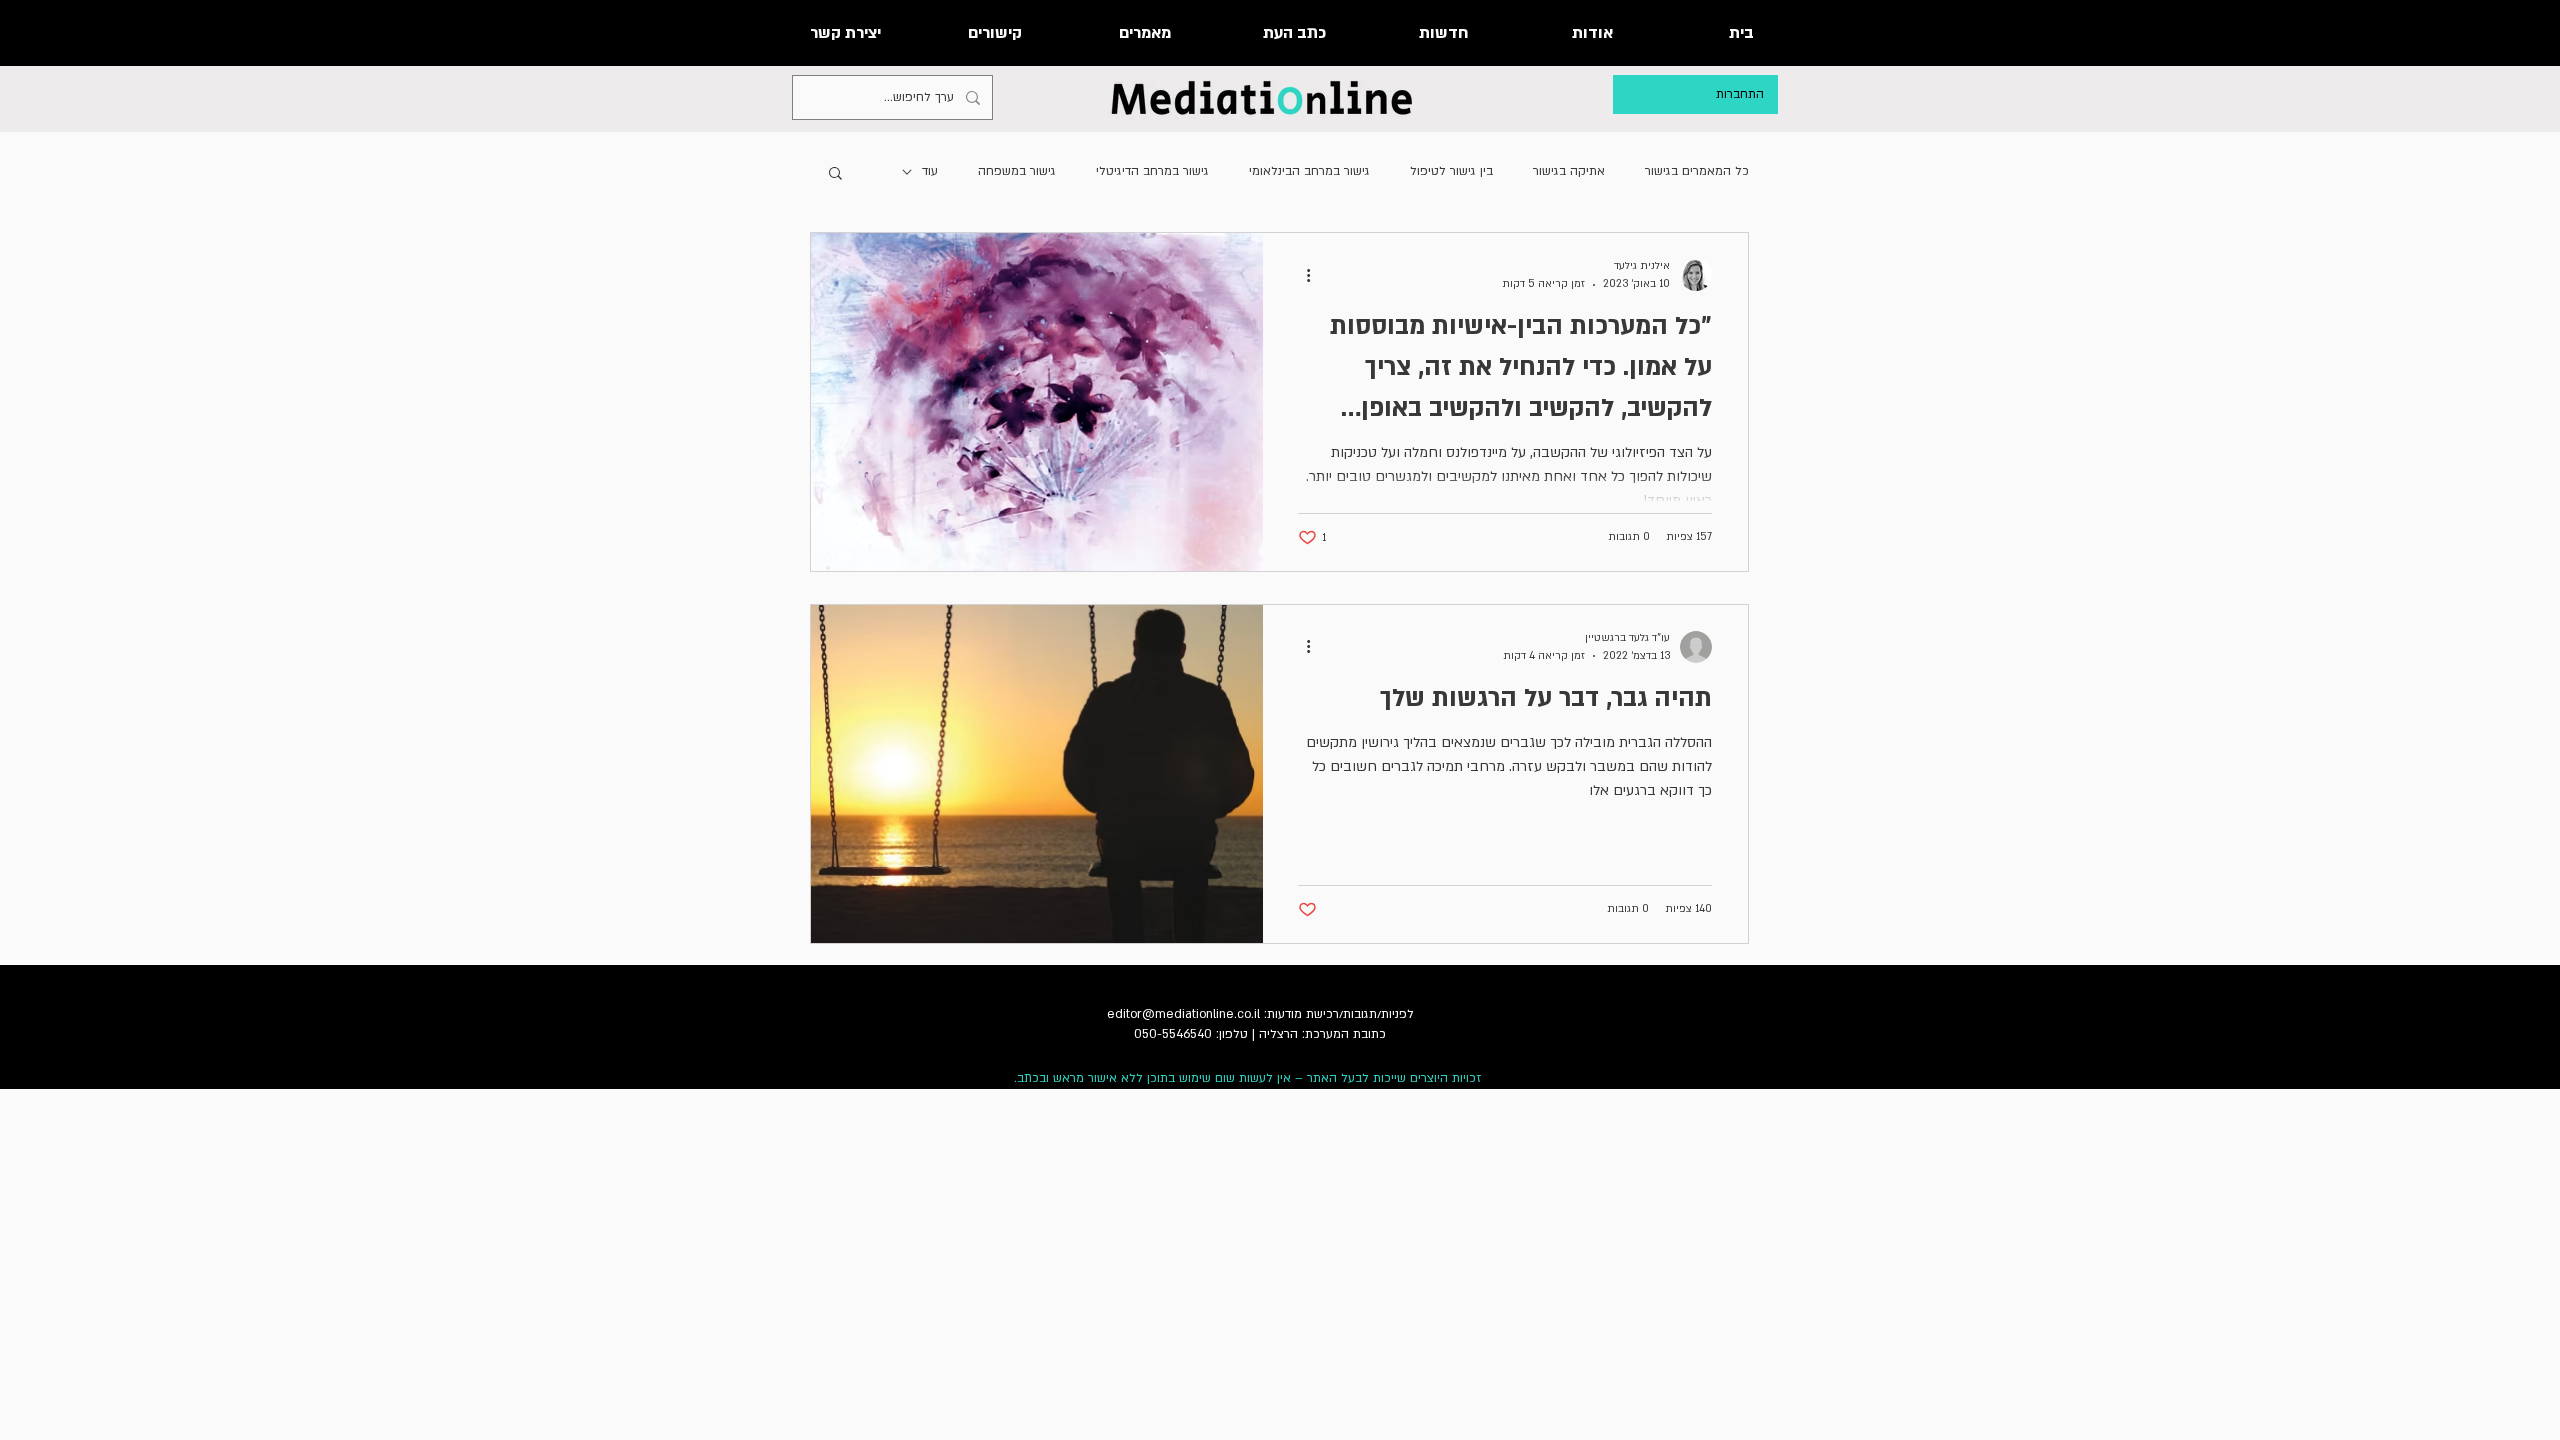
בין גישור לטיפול (1451, 171)
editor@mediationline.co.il (1183, 1014)
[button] (835, 174)
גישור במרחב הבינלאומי (1309, 171)
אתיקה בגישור (1569, 171)
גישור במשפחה (1017, 171)
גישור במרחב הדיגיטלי (1152, 171)
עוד (930, 171)
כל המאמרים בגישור (1697, 171)
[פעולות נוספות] (1301, 275)
